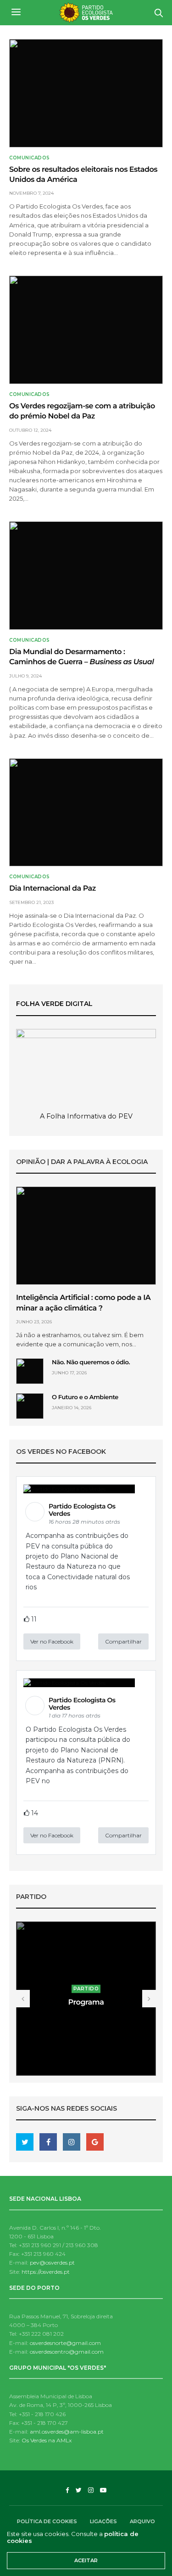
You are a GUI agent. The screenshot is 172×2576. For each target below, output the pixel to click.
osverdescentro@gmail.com (67, 2352)
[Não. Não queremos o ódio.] (30, 1371)
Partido (86, 1989)
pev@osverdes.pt (52, 2262)
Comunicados (30, 158)
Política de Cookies (47, 2521)
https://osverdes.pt (46, 2272)
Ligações (103, 2521)
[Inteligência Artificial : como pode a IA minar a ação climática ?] (86, 1236)
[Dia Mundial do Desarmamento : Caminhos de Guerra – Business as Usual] (86, 576)
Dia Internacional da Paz (53, 889)
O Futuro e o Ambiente (85, 1397)
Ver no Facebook (52, 1641)
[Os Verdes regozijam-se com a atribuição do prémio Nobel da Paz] (86, 330)
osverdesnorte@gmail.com (65, 2343)
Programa (86, 2003)
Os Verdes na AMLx (47, 2440)
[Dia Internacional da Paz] (86, 813)
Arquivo (142, 2521)
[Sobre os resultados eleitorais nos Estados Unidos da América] (86, 93)
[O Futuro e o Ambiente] (30, 1406)
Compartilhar (123, 1641)
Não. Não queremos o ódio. (91, 1362)
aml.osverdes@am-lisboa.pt (67, 2432)
